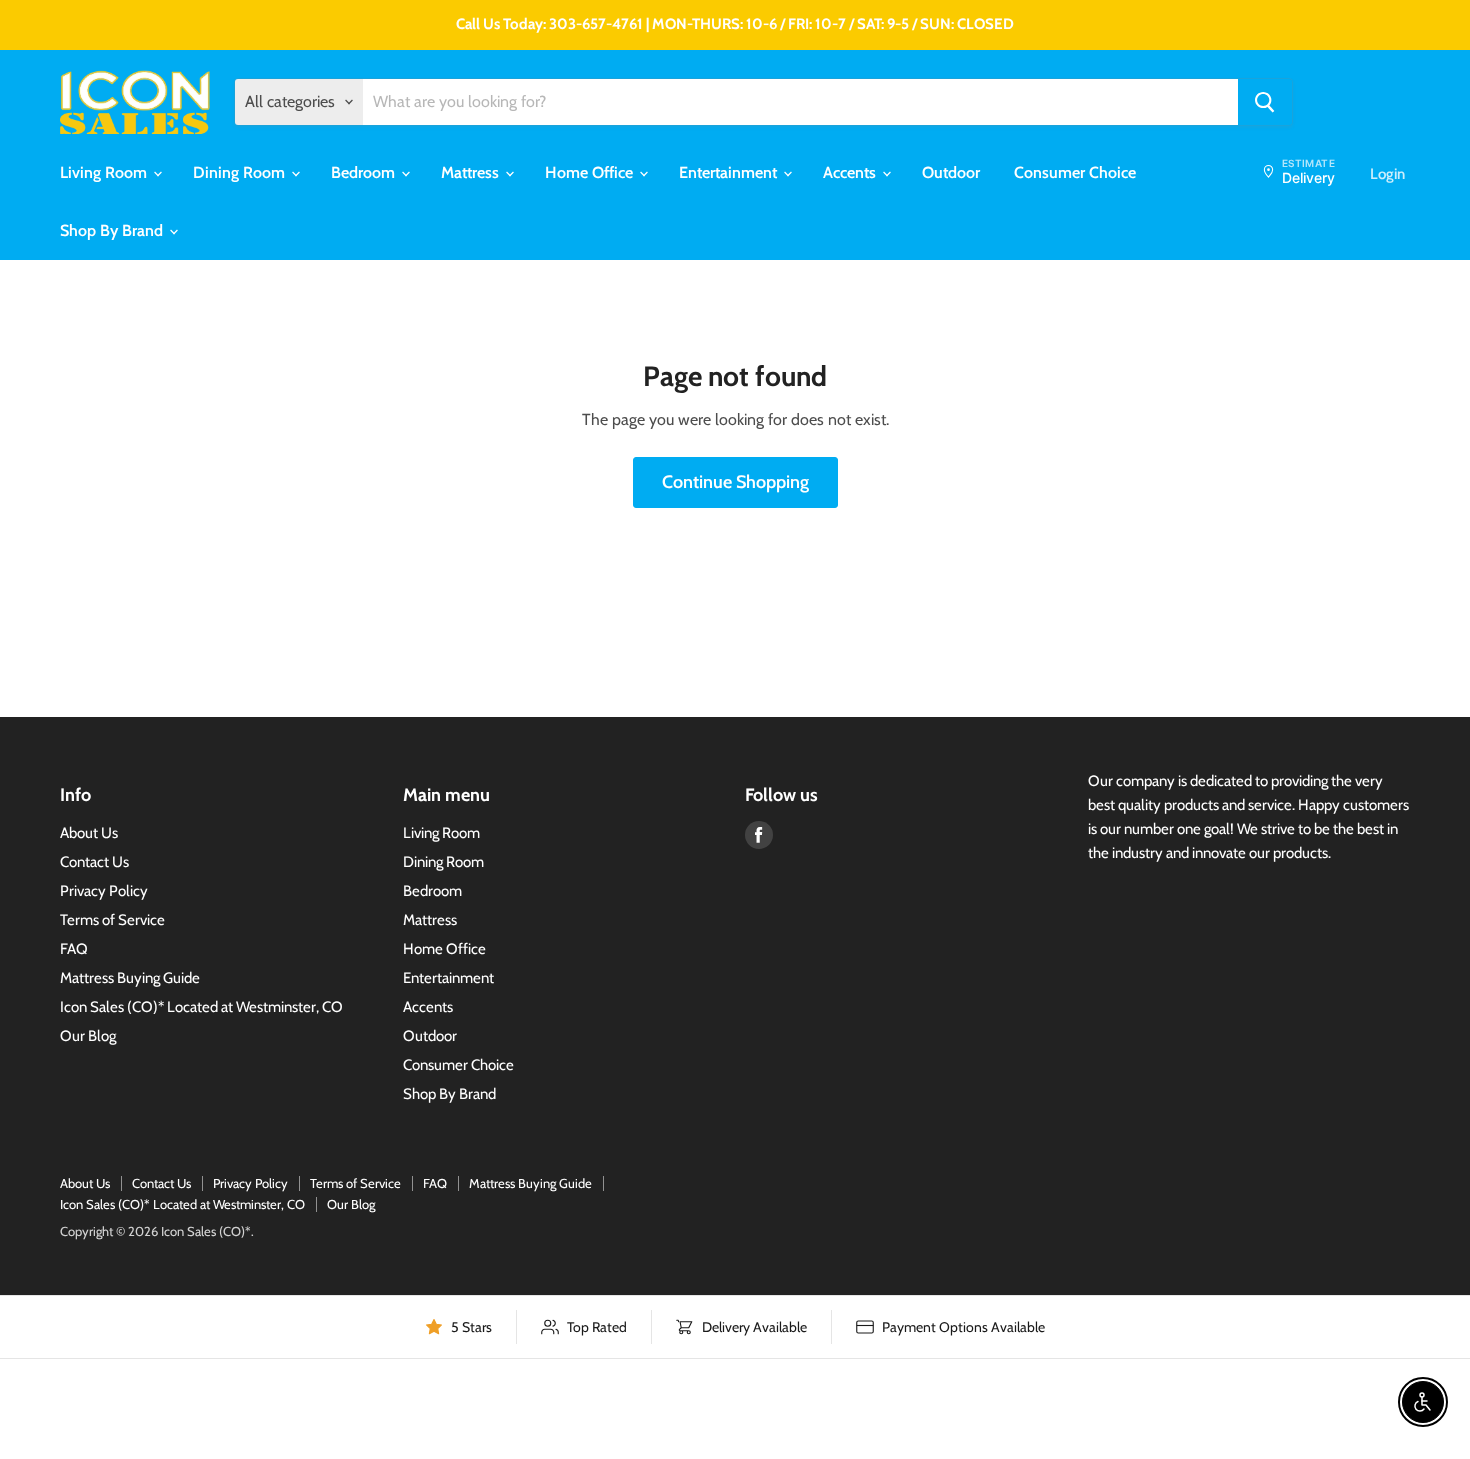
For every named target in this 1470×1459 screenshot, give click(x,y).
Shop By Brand (113, 230)
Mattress (472, 172)
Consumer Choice (1075, 172)
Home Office (591, 172)
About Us (89, 833)
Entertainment (730, 172)
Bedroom (365, 172)
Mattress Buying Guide (130, 978)
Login (1387, 174)
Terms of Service (112, 920)
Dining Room (241, 172)
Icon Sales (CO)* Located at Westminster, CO (201, 1007)
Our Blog (88, 1036)
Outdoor (951, 172)
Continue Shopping (735, 482)
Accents (851, 172)
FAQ (74, 949)
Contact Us (94, 862)
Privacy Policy (104, 891)
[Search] (1265, 102)
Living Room (105, 172)
